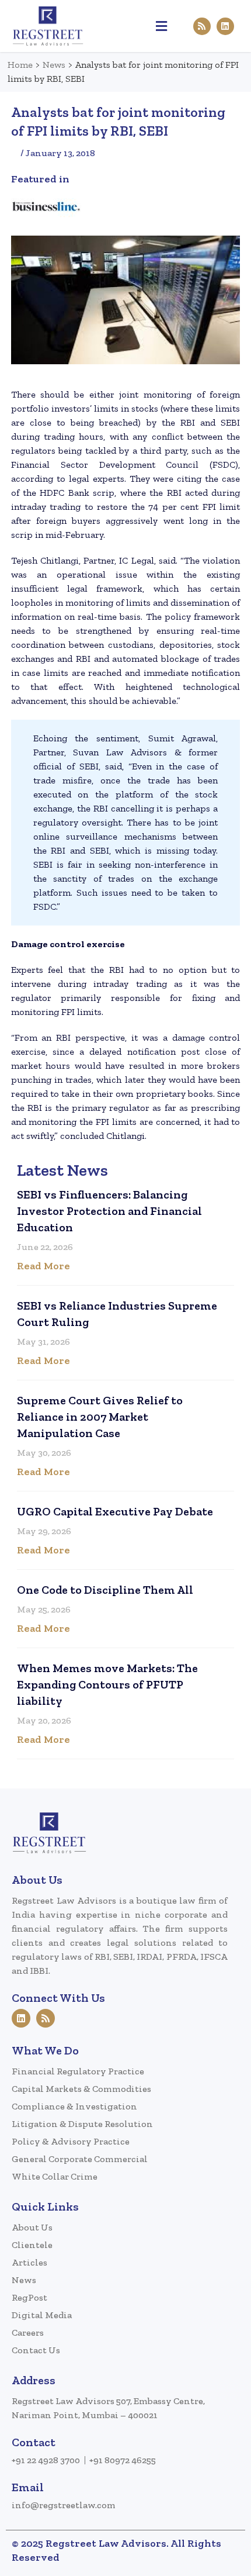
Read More (43, 1266)
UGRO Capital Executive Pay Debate (115, 1511)
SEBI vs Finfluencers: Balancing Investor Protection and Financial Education (109, 1211)
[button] (161, 26)
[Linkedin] (225, 26)
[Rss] (202, 26)
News (54, 65)
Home (20, 65)
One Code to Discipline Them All (105, 1590)
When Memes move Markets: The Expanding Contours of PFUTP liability (107, 1684)
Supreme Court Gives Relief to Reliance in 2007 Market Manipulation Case (100, 1417)
